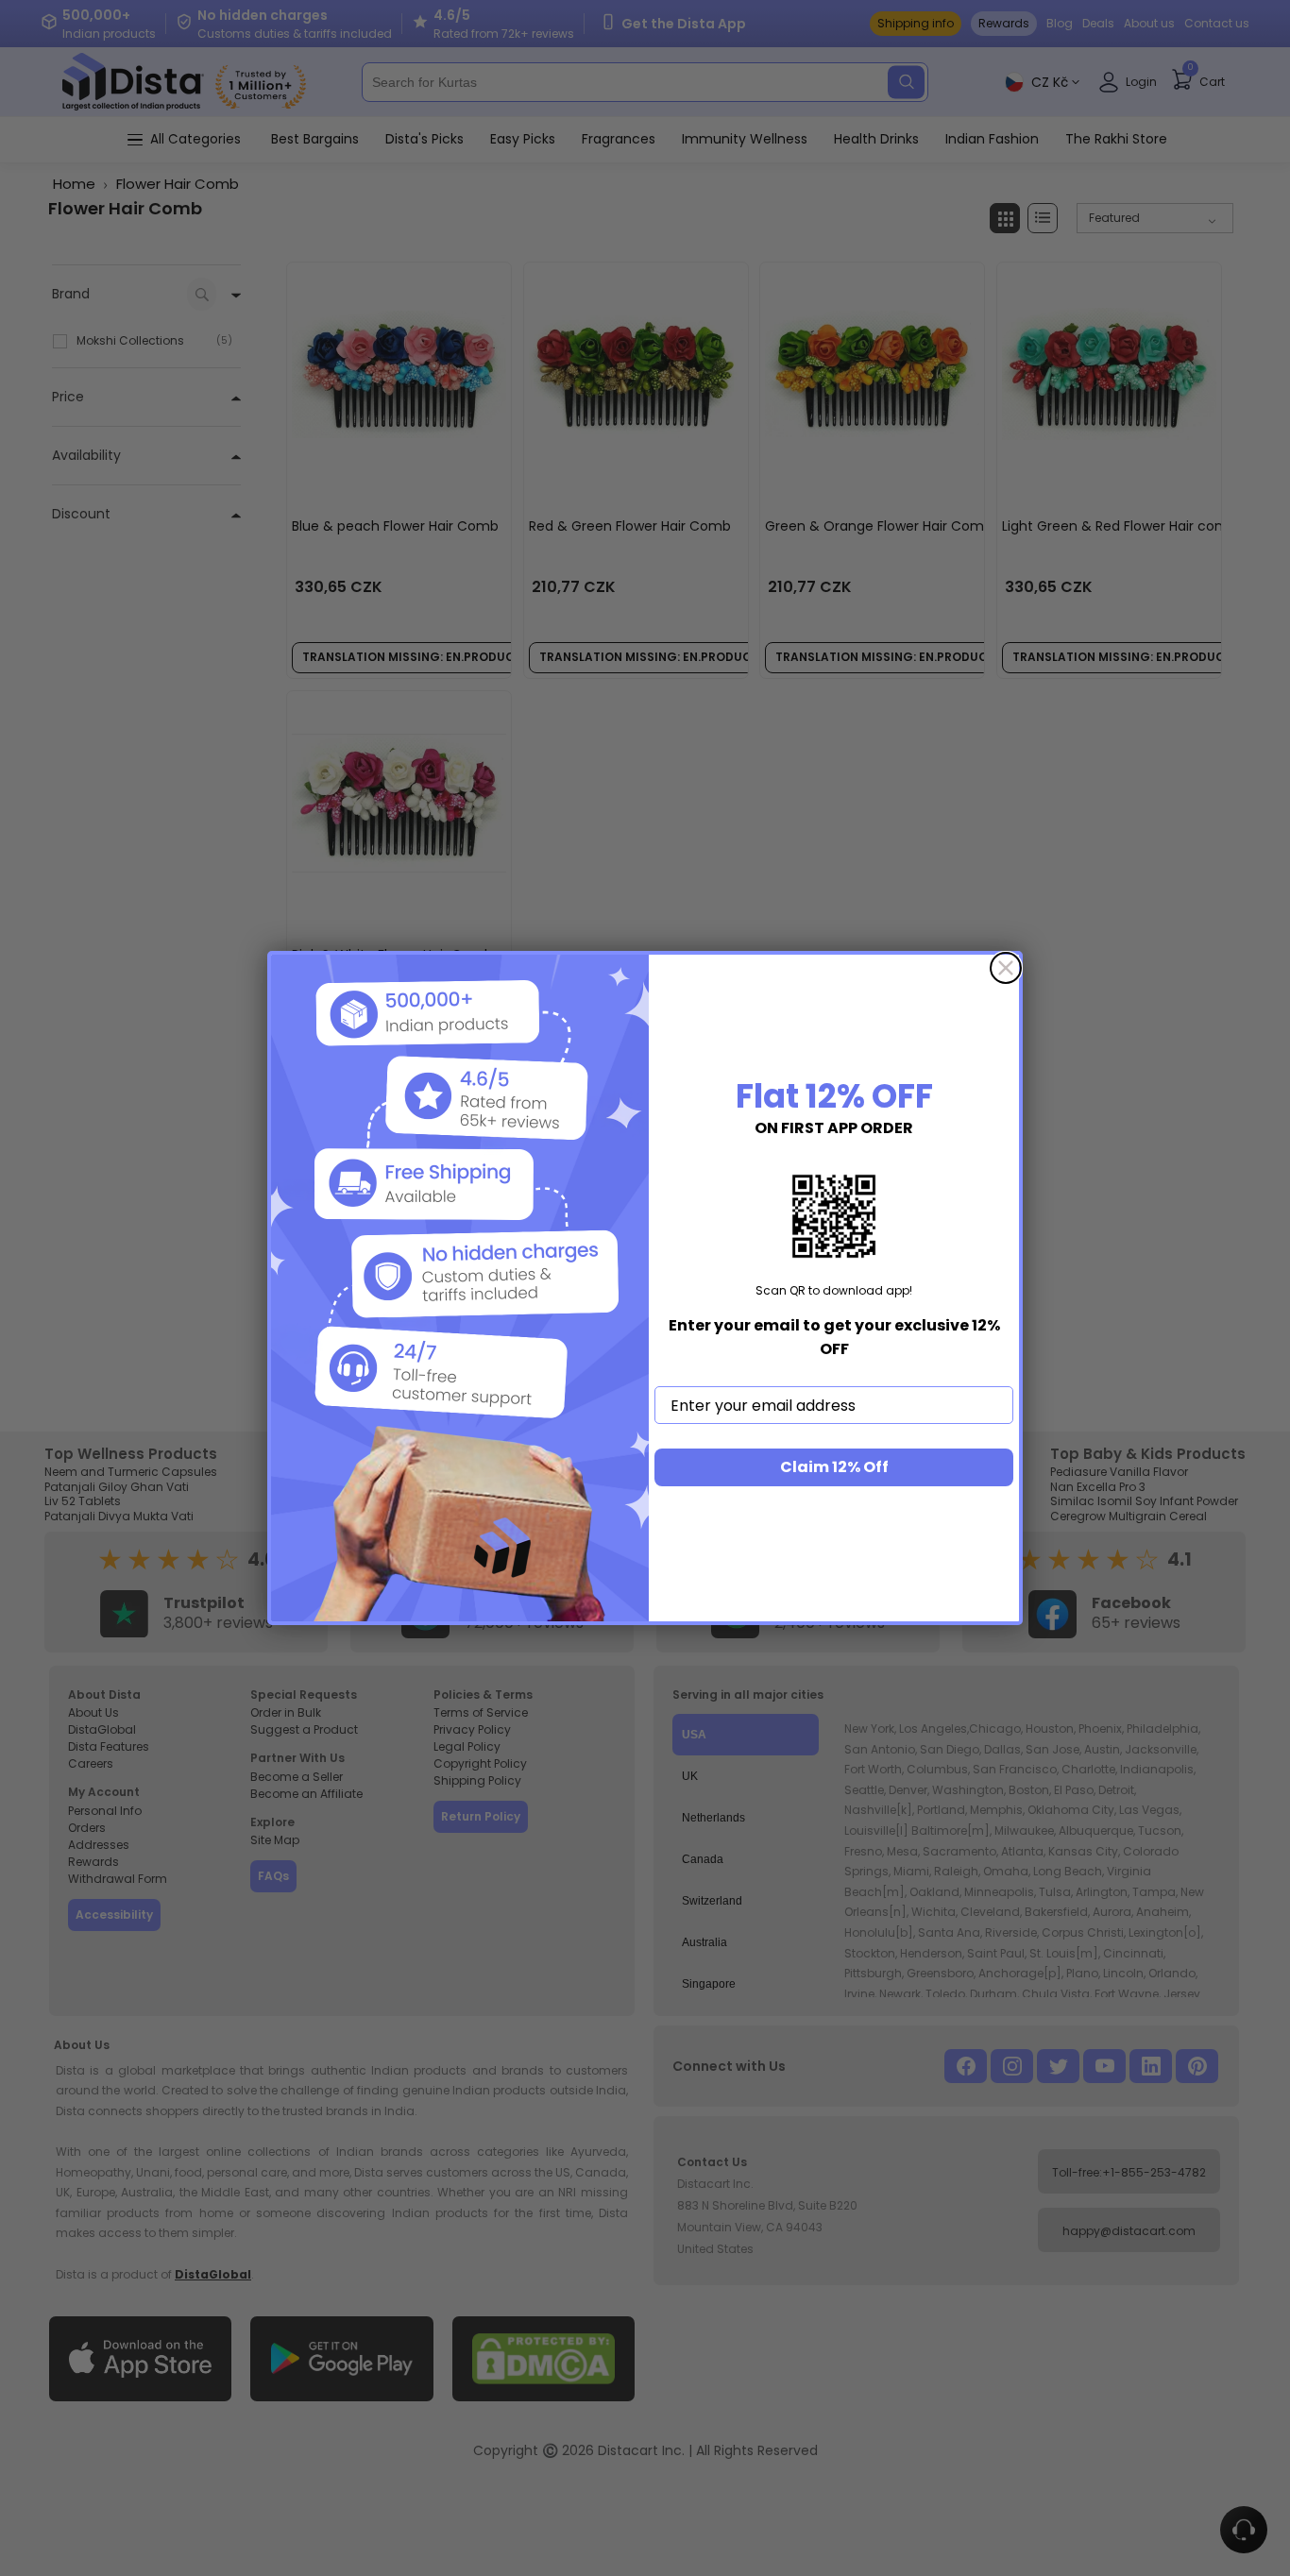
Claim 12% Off (834, 1467)
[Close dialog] (1006, 968)
